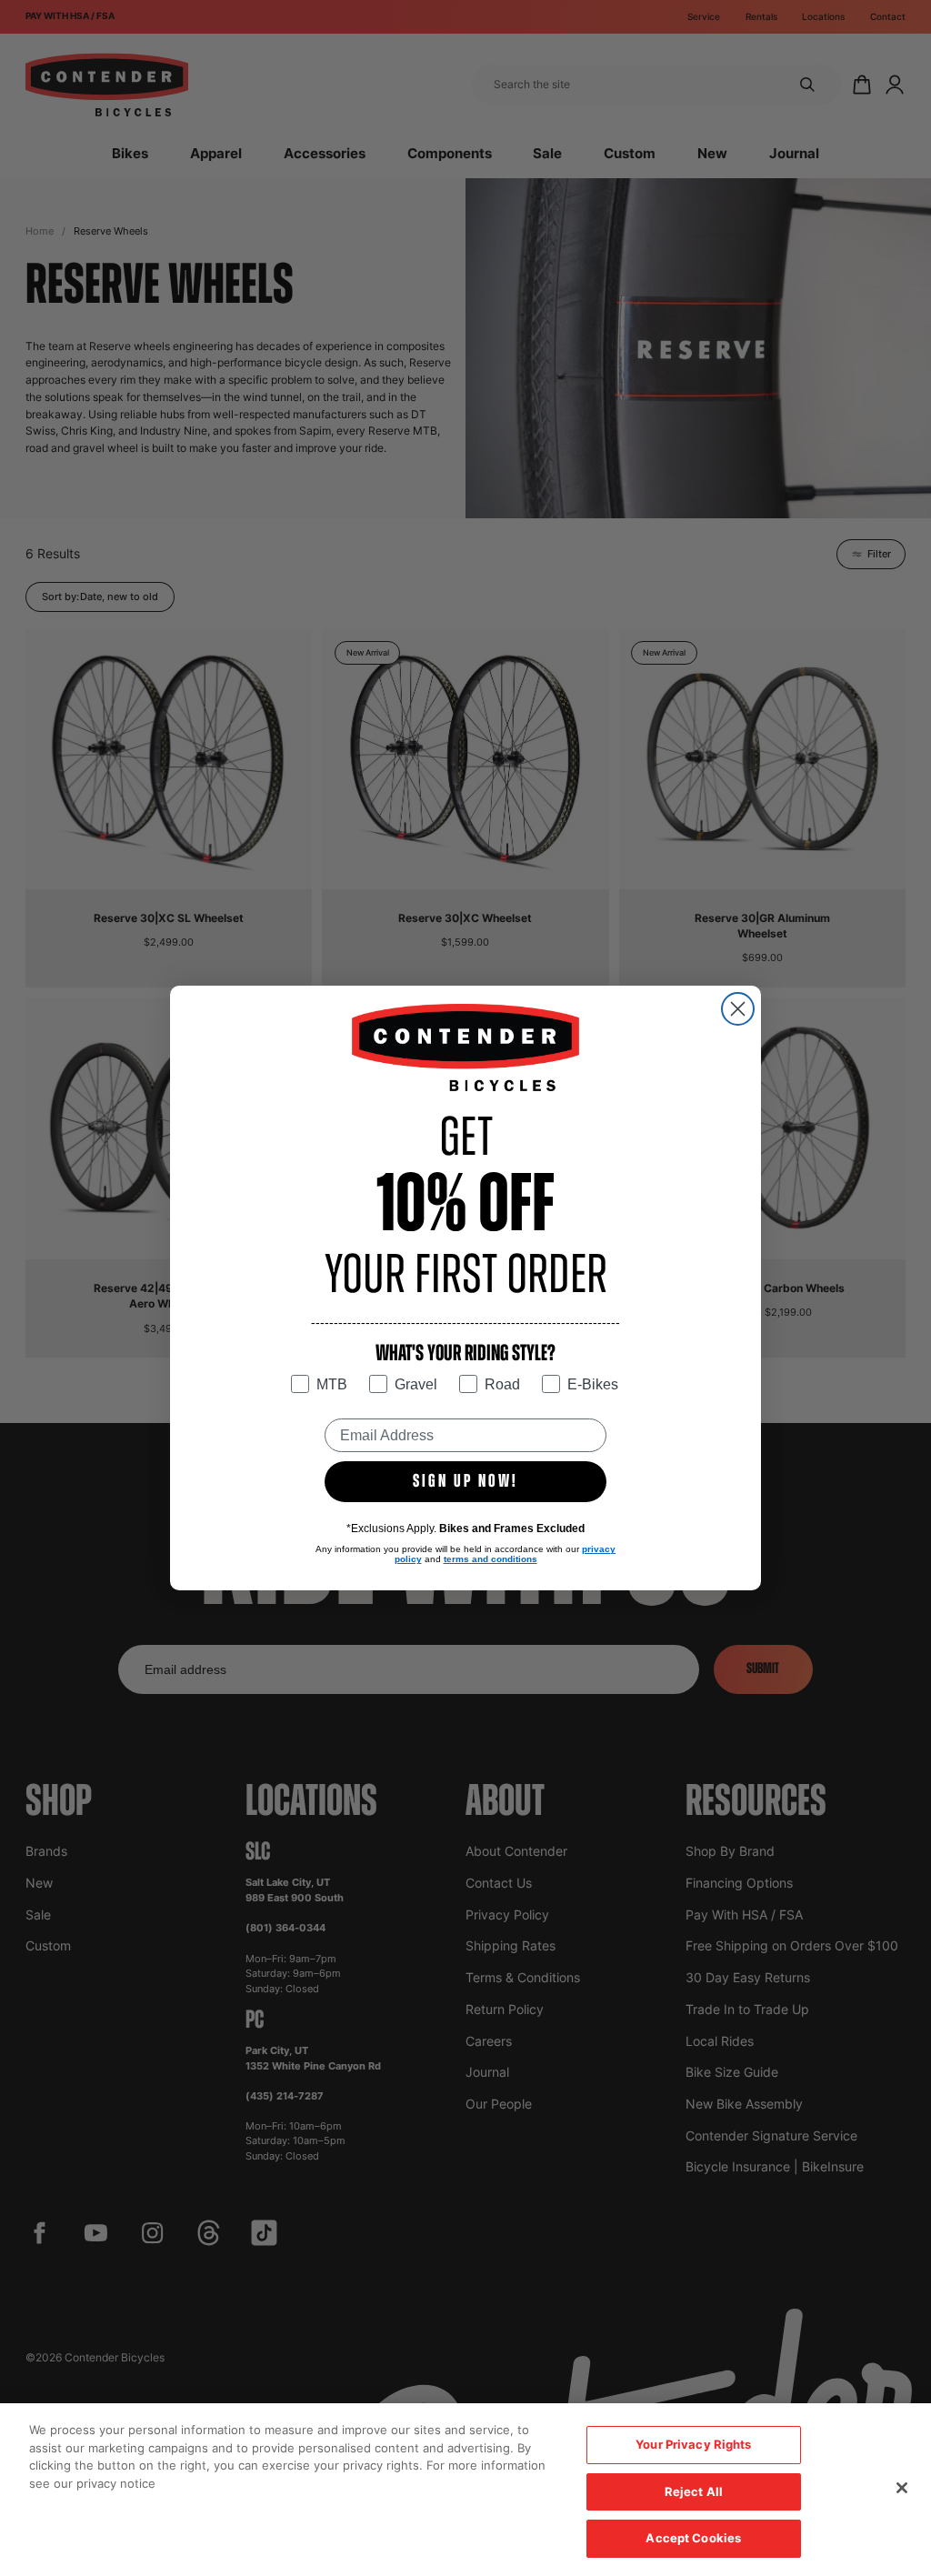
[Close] (902, 2488)
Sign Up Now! (465, 1482)
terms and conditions (491, 1559)
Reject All (694, 2491)
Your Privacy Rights (693, 2444)
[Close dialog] (738, 1009)
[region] (465, 2490)
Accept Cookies (693, 2538)
